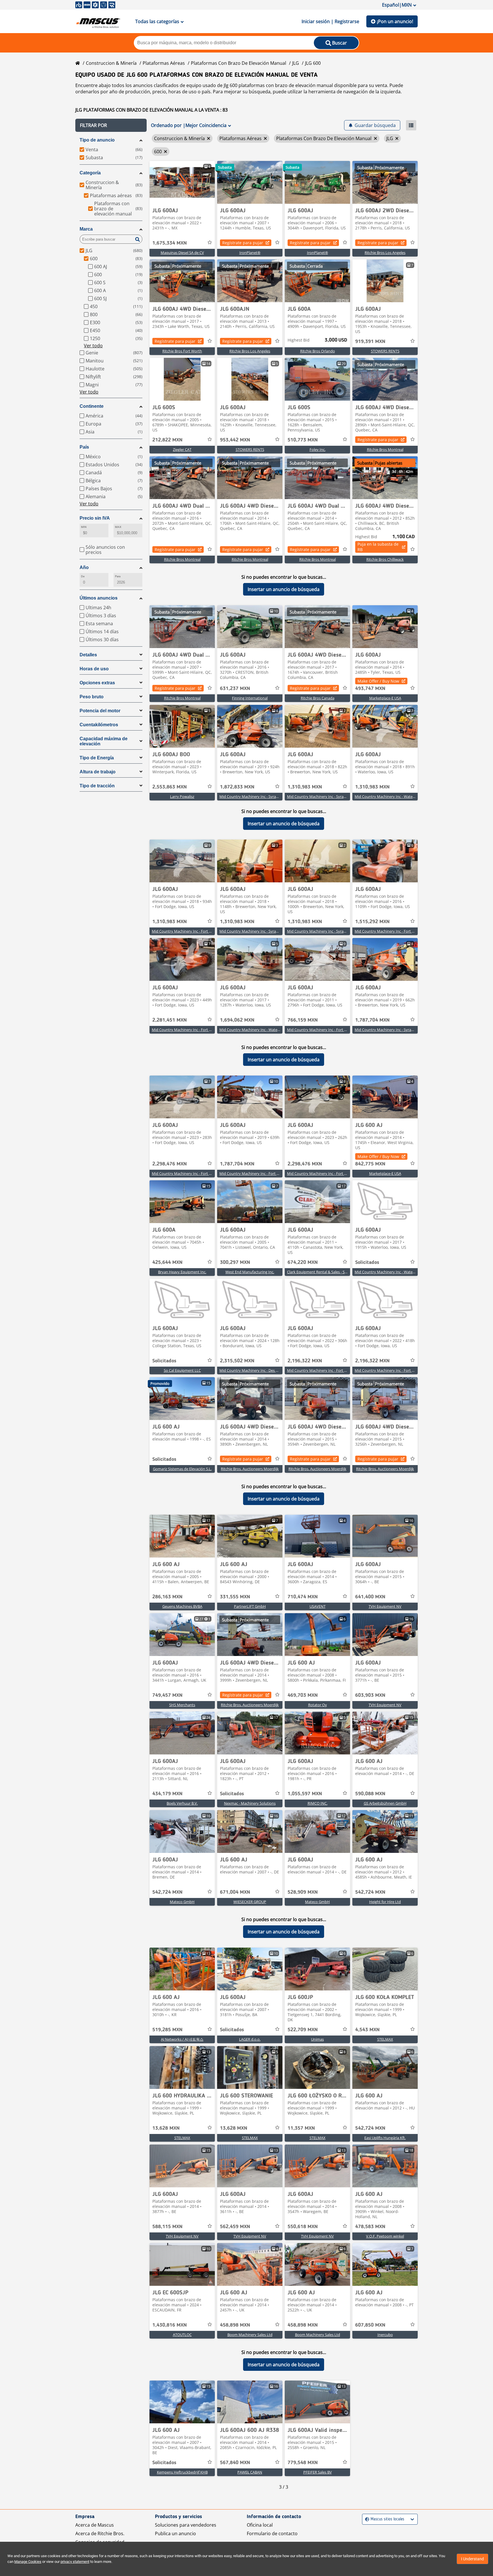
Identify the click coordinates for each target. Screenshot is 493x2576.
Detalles (88, 655)
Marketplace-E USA (385, 698)
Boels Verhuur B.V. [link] (182, 1803)
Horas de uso (94, 669)
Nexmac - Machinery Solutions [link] (250, 1803)
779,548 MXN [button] (303, 2463)
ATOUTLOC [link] (182, 2335)
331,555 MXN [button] (235, 1597)
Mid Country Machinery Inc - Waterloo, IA (390, 796)
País (84, 447)
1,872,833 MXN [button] (237, 787)
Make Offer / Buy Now (378, 681)
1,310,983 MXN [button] (305, 787)
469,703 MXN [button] (303, 1695)
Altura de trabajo (98, 772)
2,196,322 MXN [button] (305, 1361)
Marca (86, 229)
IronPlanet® (250, 253)
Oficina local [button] (260, 2525)
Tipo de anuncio (97, 140)
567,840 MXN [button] (235, 2463)
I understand (472, 2559)
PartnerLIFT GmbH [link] (250, 1606)
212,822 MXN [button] (167, 440)
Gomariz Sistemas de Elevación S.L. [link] (182, 1469)
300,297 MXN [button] (235, 1262)
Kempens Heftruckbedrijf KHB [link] (182, 2472)
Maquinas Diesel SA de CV (182, 253)
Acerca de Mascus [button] (95, 2525)
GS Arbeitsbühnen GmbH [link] (385, 1803)
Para (118, 576)
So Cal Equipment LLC (182, 1370)
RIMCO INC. (318, 1803)
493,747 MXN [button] (370, 689)
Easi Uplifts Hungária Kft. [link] (385, 2138)
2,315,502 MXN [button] (237, 1361)
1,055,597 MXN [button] (305, 1794)
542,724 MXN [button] (167, 1892)
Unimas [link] (317, 2039)
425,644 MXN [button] (167, 1262)
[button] (111, 125)
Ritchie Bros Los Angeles (385, 253)
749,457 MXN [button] (167, 1695)
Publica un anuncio (175, 2533)
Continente (92, 406)
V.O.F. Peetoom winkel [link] (385, 2236)
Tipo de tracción (97, 786)
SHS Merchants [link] (182, 1705)
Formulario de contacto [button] (272, 2533)
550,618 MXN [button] (303, 2227)
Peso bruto (92, 697)
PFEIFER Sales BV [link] (318, 2472)
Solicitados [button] (367, 1262)
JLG (296, 63)
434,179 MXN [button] (167, 1794)
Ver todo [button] (93, 346)
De (83, 576)
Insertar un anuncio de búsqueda (284, 589)
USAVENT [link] (318, 1606)
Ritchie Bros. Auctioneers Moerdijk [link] (250, 1469)
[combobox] (366, 2519)
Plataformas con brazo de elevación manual (239, 63)
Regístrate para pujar (243, 243)
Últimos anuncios (99, 598)
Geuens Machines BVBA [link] (182, 1606)
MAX (118, 527)
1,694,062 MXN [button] (237, 1020)
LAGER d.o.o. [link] (250, 2039)
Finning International (250, 698)
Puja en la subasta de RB (378, 547)
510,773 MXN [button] (303, 440)
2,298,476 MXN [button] (170, 1164)
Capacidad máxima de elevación (104, 741)
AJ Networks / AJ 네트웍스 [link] (182, 2039)
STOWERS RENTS (385, 351)
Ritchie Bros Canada (318, 698)
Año (84, 567)
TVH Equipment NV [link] (385, 1606)
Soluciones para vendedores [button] (186, 2525)
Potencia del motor (100, 711)
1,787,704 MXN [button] (372, 1020)
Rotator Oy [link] (318, 1705)
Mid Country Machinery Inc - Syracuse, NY (255, 796)
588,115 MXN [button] (167, 2227)
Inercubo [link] (385, 2335)
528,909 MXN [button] (303, 1892)
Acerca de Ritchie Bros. (100, 2533)
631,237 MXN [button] (235, 689)
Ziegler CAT (182, 449)
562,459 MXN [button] (235, 2227)
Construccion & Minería (111, 63)
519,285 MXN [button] (167, 2030)
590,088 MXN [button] (370, 1794)
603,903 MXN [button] (370, 1695)
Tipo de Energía (97, 758)
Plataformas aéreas (164, 63)
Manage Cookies (28, 2562)
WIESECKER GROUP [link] (250, 1902)
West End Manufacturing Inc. (250, 1272)
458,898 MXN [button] (235, 2325)
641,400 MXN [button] (370, 1597)
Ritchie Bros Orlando (318, 351)
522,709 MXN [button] (303, 2030)
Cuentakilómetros (99, 725)
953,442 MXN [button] (235, 440)
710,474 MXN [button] (303, 1597)
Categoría (90, 173)
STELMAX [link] (385, 2039)
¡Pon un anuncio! (395, 21)
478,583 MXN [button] (370, 2227)
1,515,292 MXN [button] (372, 922)
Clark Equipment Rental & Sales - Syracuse (322, 1272)
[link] (182, 182)
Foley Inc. (318, 449)
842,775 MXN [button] (370, 1164)
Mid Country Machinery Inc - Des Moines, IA (256, 1370)
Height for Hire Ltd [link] (385, 1902)
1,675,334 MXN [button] (170, 243)
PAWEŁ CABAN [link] (250, 2472)
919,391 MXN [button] (370, 342)
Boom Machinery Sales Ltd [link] (250, 2335)
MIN (84, 527)
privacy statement (75, 2562)
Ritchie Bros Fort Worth (182, 351)
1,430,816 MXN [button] (170, 2325)
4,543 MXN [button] (367, 2030)
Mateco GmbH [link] (182, 1902)
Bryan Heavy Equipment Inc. (182, 1272)
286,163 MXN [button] (167, 1597)
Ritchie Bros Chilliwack (385, 559)
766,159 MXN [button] (303, 1020)
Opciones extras (97, 683)
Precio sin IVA (95, 518)
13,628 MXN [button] (166, 2128)
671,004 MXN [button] (235, 1892)
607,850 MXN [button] (370, 2325)
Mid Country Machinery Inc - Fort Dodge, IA (188, 931)
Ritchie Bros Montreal (385, 449)
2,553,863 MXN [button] (170, 787)
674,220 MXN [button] (303, 1262)
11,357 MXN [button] (301, 2128)
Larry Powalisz (182, 796)
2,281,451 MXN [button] (170, 1020)
